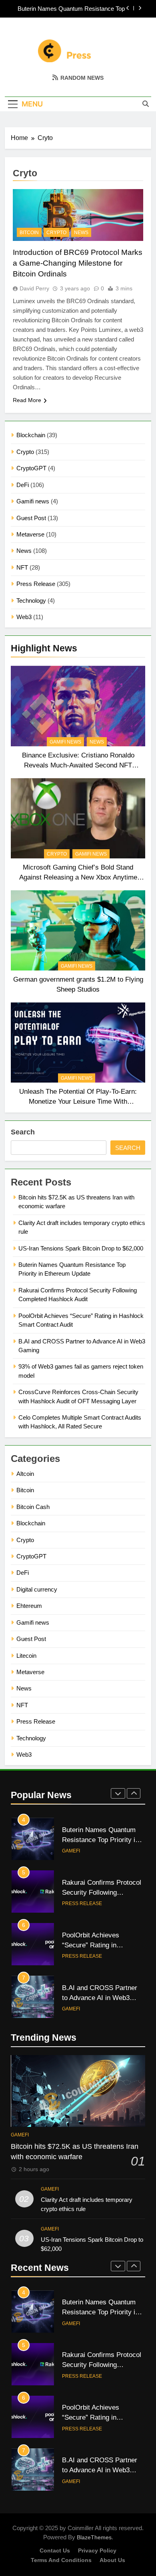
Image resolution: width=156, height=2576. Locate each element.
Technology (31, 601)
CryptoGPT (31, 468)
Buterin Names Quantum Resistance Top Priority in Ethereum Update (71, 9)
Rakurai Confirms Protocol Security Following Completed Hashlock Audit (102, 1892)
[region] (78, 2508)
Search (23, 1132)
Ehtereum (29, 1606)
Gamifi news (33, 501)
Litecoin (26, 1656)
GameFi (71, 1851)
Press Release (36, 584)
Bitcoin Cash (33, 1507)
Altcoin (25, 1474)
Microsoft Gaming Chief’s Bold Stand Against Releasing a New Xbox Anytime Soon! (78, 877)
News (24, 551)
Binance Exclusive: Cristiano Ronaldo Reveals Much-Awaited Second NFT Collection (78, 765)
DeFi (23, 485)
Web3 (24, 617)
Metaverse (30, 534)
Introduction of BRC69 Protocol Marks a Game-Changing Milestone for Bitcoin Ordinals (78, 263)
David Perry (34, 288)
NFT (22, 567)
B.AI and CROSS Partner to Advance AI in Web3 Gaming (100, 1998)
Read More (27, 400)
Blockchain (31, 435)
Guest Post (31, 518)
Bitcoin (29, 233)
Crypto (25, 452)
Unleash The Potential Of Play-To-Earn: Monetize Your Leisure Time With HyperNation (78, 1101)
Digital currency (37, 1589)
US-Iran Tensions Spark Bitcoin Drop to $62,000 (81, 1248)
